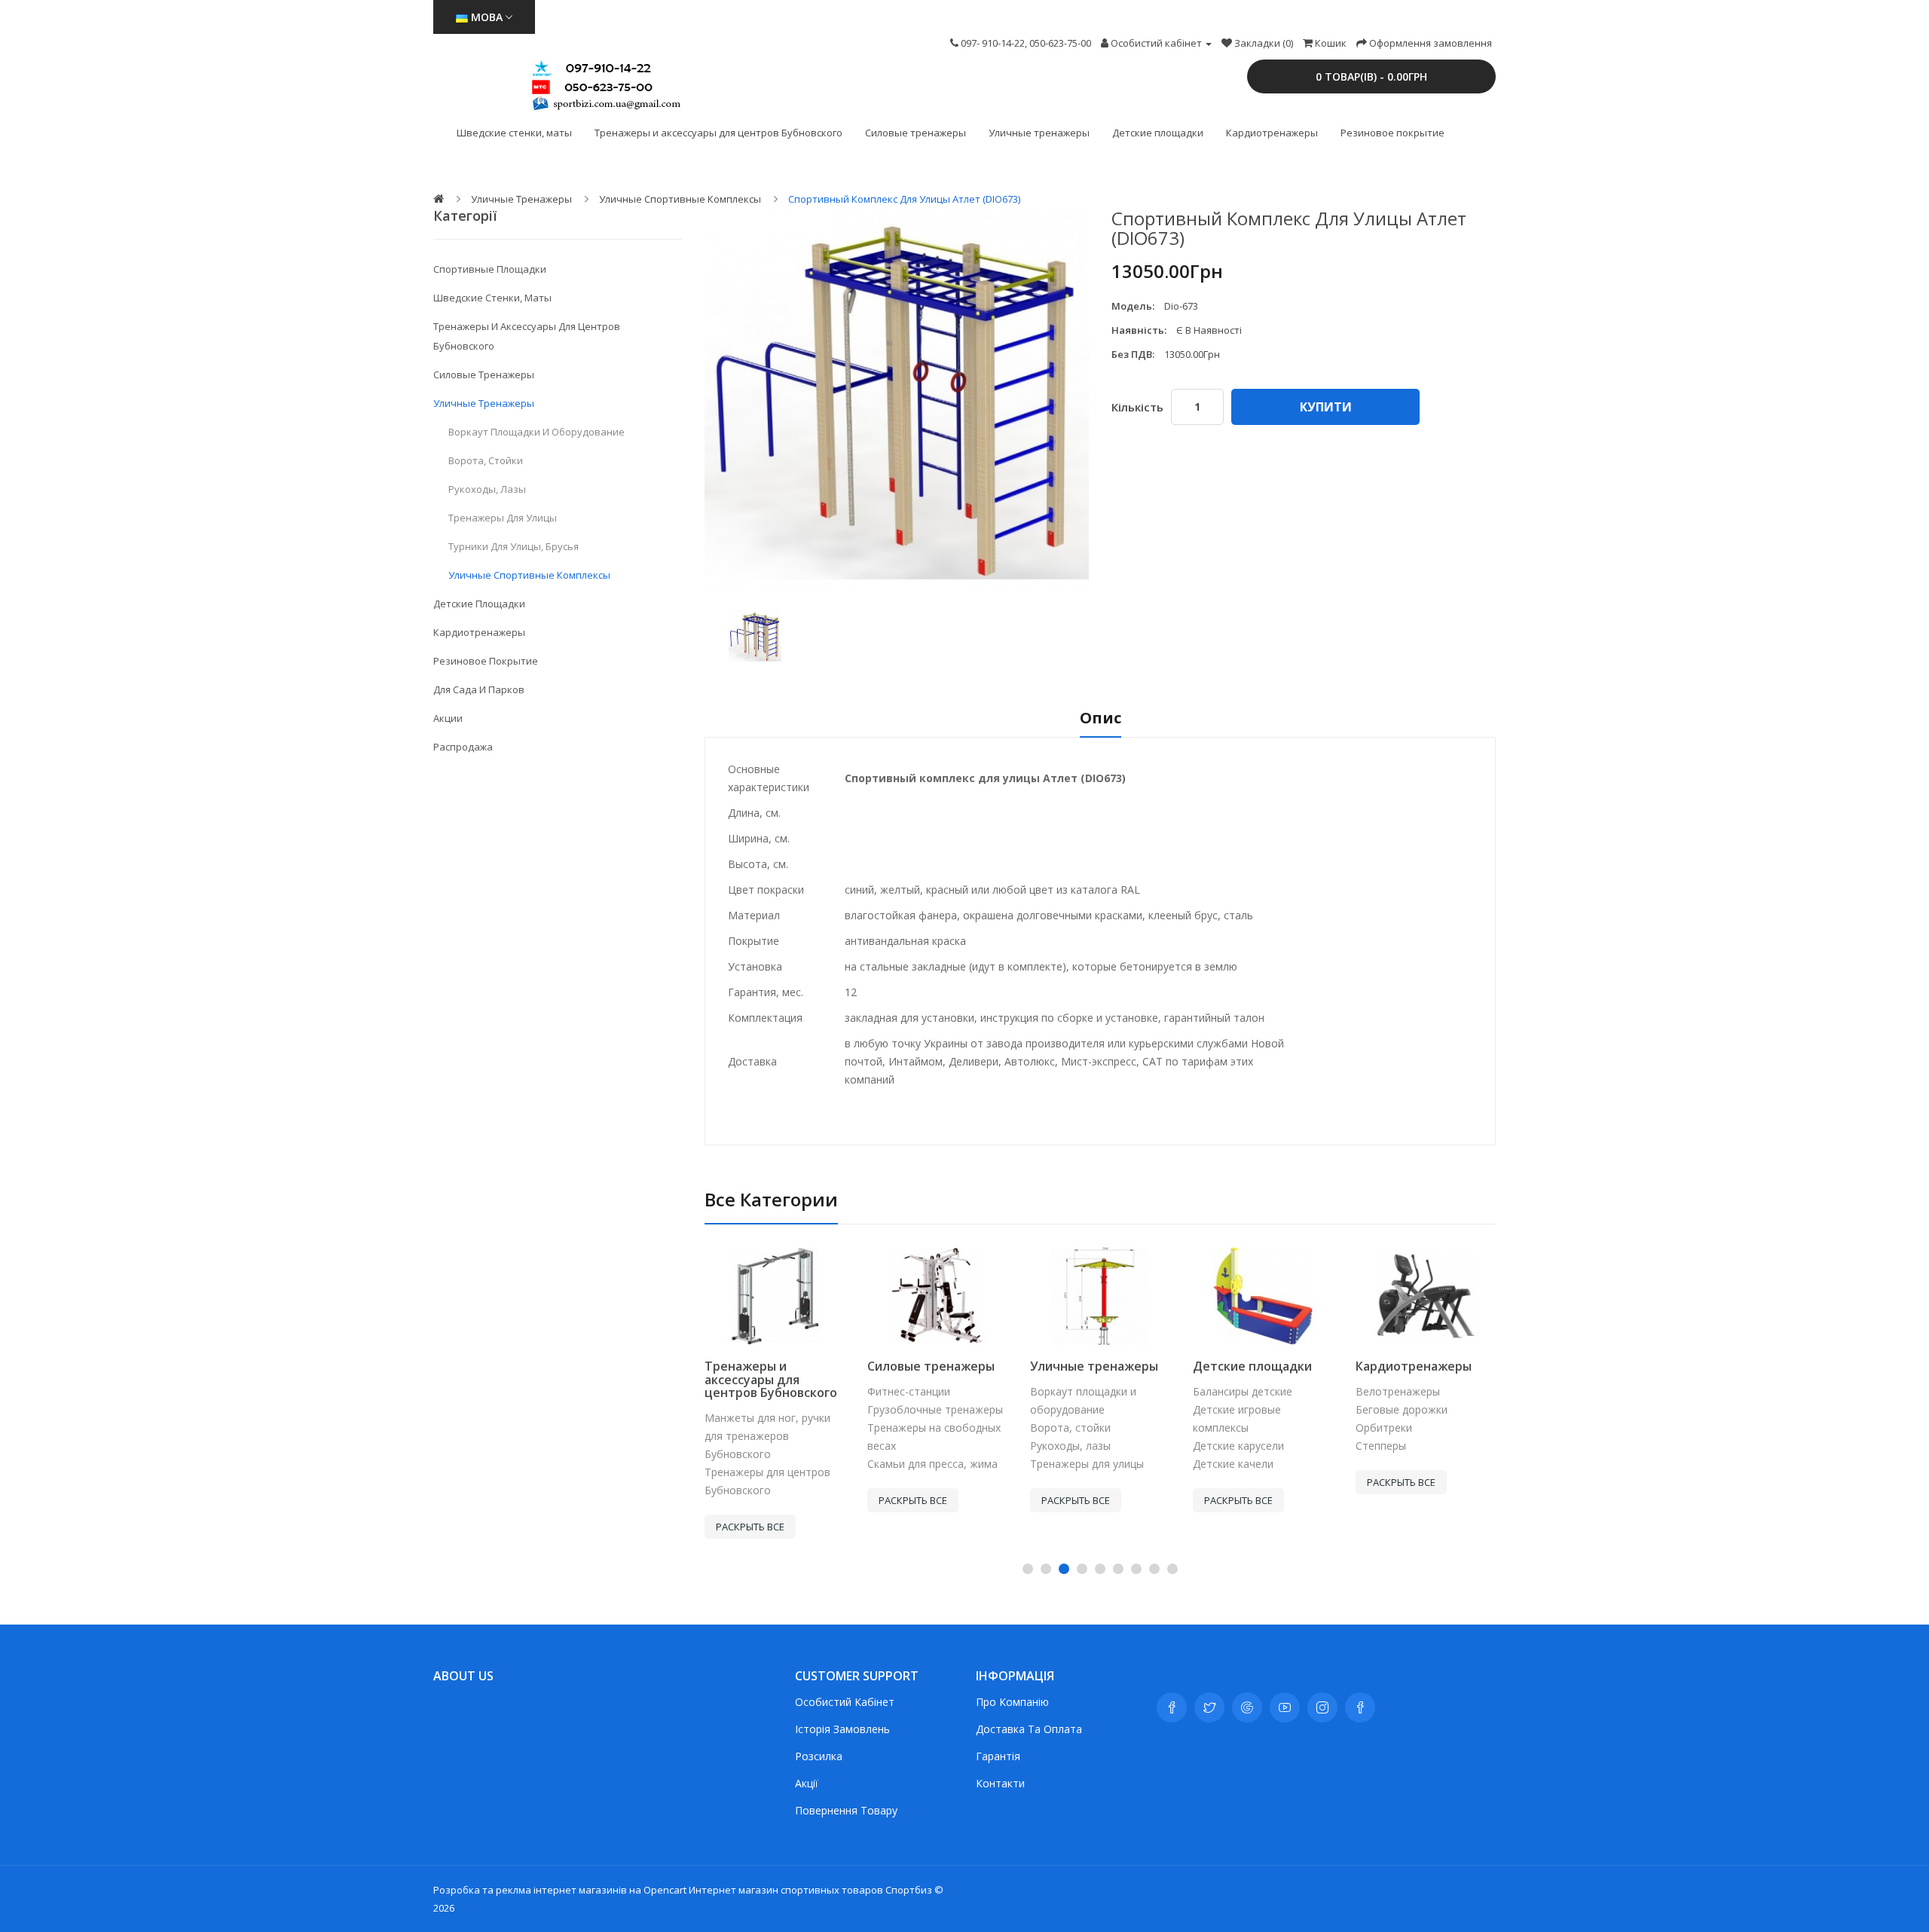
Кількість (1137, 407)
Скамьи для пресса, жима (932, 1464)
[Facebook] (1172, 1707)
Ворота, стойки (486, 460)
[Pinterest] (1360, 1707)
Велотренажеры (1398, 1391)
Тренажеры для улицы (503, 518)
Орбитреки (1384, 1428)
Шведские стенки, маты (514, 133)
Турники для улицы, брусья (514, 546)
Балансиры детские (1243, 1391)
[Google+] (1247, 1707)
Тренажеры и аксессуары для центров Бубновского (718, 133)
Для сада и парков (479, 689)
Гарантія (998, 1756)
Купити (1326, 407)
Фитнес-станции (909, 1391)
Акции (448, 718)
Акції (807, 1783)
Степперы (1381, 1446)
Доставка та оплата (1029, 1729)
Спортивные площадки (490, 269)
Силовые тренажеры (916, 133)
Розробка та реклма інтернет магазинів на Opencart (560, 1890)
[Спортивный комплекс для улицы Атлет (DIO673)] (755, 637)
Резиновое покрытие (1392, 133)
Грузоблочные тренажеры (935, 1409)
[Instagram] (1322, 1707)
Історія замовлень (842, 1729)
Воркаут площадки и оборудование (537, 432)
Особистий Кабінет (845, 1702)
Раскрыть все (750, 1527)
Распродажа (463, 747)
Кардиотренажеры (1272, 133)
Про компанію (1012, 1702)
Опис (1101, 719)
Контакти (1000, 1783)
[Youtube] (1285, 1707)
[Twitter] (1209, 1707)
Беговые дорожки (1402, 1409)
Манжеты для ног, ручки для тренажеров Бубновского (767, 1436)
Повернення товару (846, 1810)
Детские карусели (1238, 1446)
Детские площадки (1158, 133)
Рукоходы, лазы (487, 489)
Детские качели (1233, 1464)
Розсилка (819, 1756)
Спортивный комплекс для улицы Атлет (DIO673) (904, 199)
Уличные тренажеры (1039, 133)
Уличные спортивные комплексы (680, 199)
